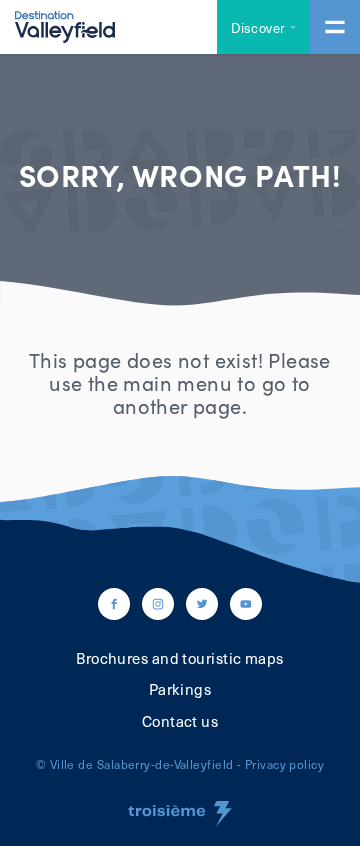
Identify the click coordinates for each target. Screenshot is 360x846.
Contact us (180, 721)
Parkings (180, 689)
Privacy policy (284, 764)
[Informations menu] (335, 27)
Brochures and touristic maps (180, 658)
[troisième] (180, 814)
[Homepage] (65, 25)
